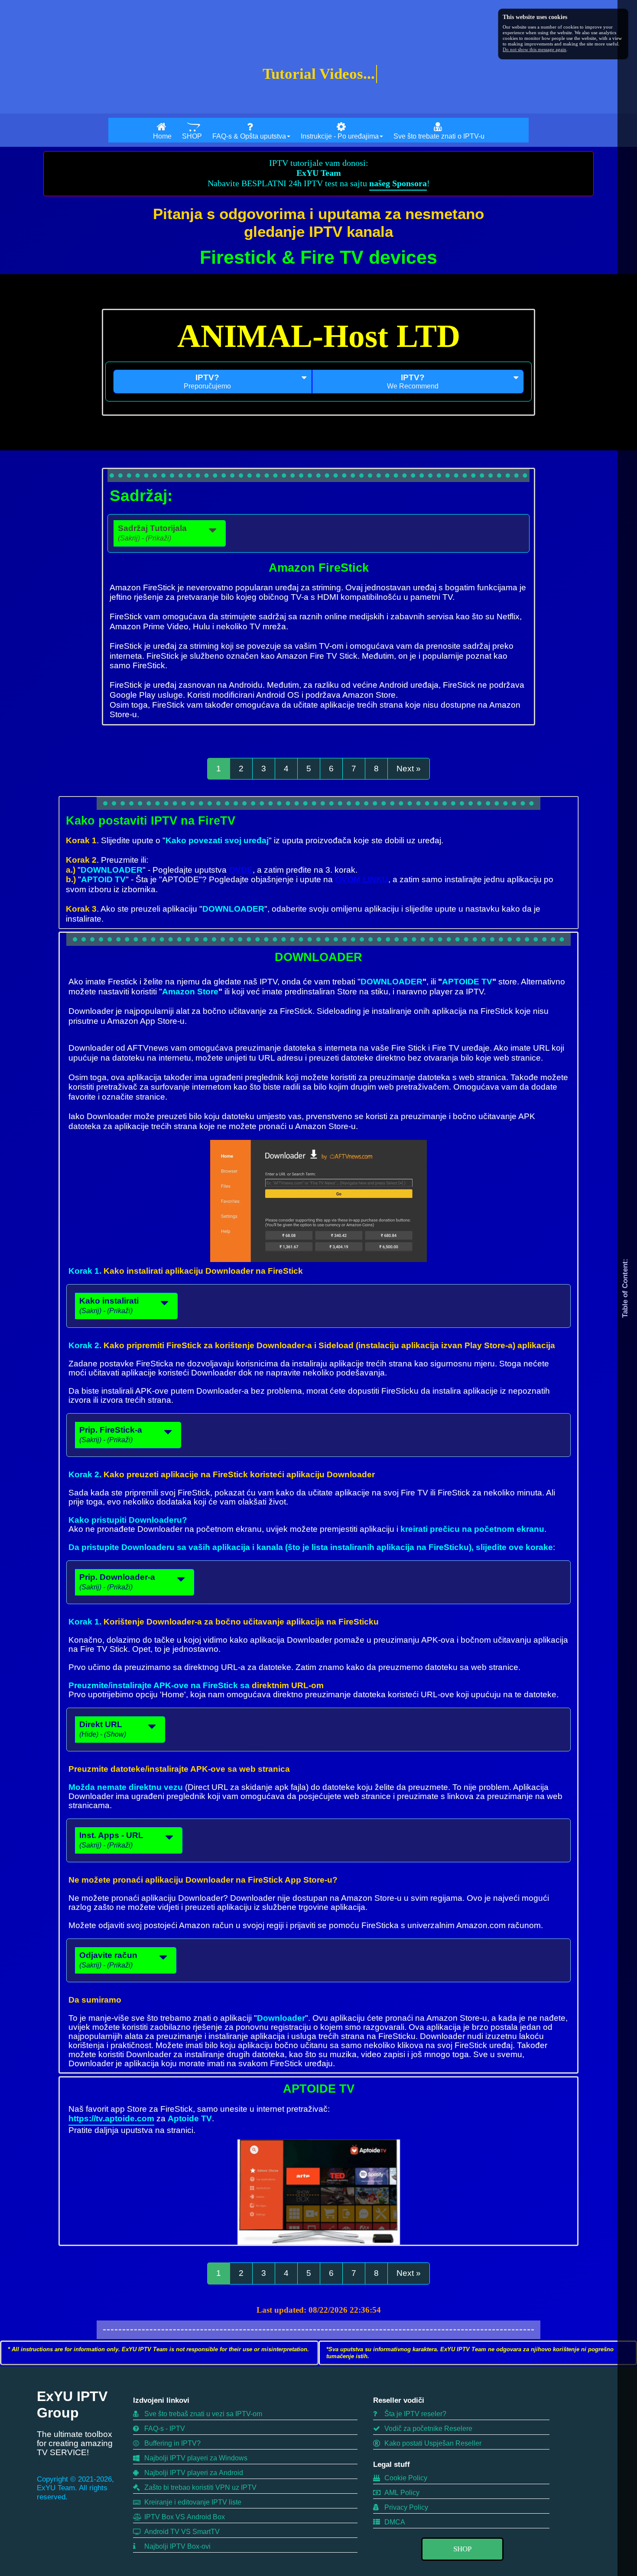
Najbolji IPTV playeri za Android (193, 2473)
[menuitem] (162, 130)
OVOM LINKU (362, 879)
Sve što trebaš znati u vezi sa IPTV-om (202, 2414)
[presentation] (213, 382)
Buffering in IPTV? (172, 2443)
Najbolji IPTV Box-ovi (177, 2546)
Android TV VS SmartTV (181, 2532)
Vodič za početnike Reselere (427, 2429)
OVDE (241, 870)
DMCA (394, 2522)
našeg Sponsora (398, 183)
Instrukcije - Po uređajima (340, 136)
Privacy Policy (405, 2507)
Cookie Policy (405, 2478)
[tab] (213, 382)
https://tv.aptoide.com (111, 2118)
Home (162, 136)
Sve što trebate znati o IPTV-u (439, 136)
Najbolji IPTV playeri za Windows (195, 2458)
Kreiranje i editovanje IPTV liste (192, 2502)
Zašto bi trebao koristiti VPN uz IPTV (200, 2487)
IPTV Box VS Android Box (184, 2517)
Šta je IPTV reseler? (414, 2414)
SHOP (192, 136)
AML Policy (401, 2493)
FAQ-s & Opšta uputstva (249, 136)
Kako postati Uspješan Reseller (432, 2443)
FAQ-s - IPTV (164, 2429)
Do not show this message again (535, 49)
